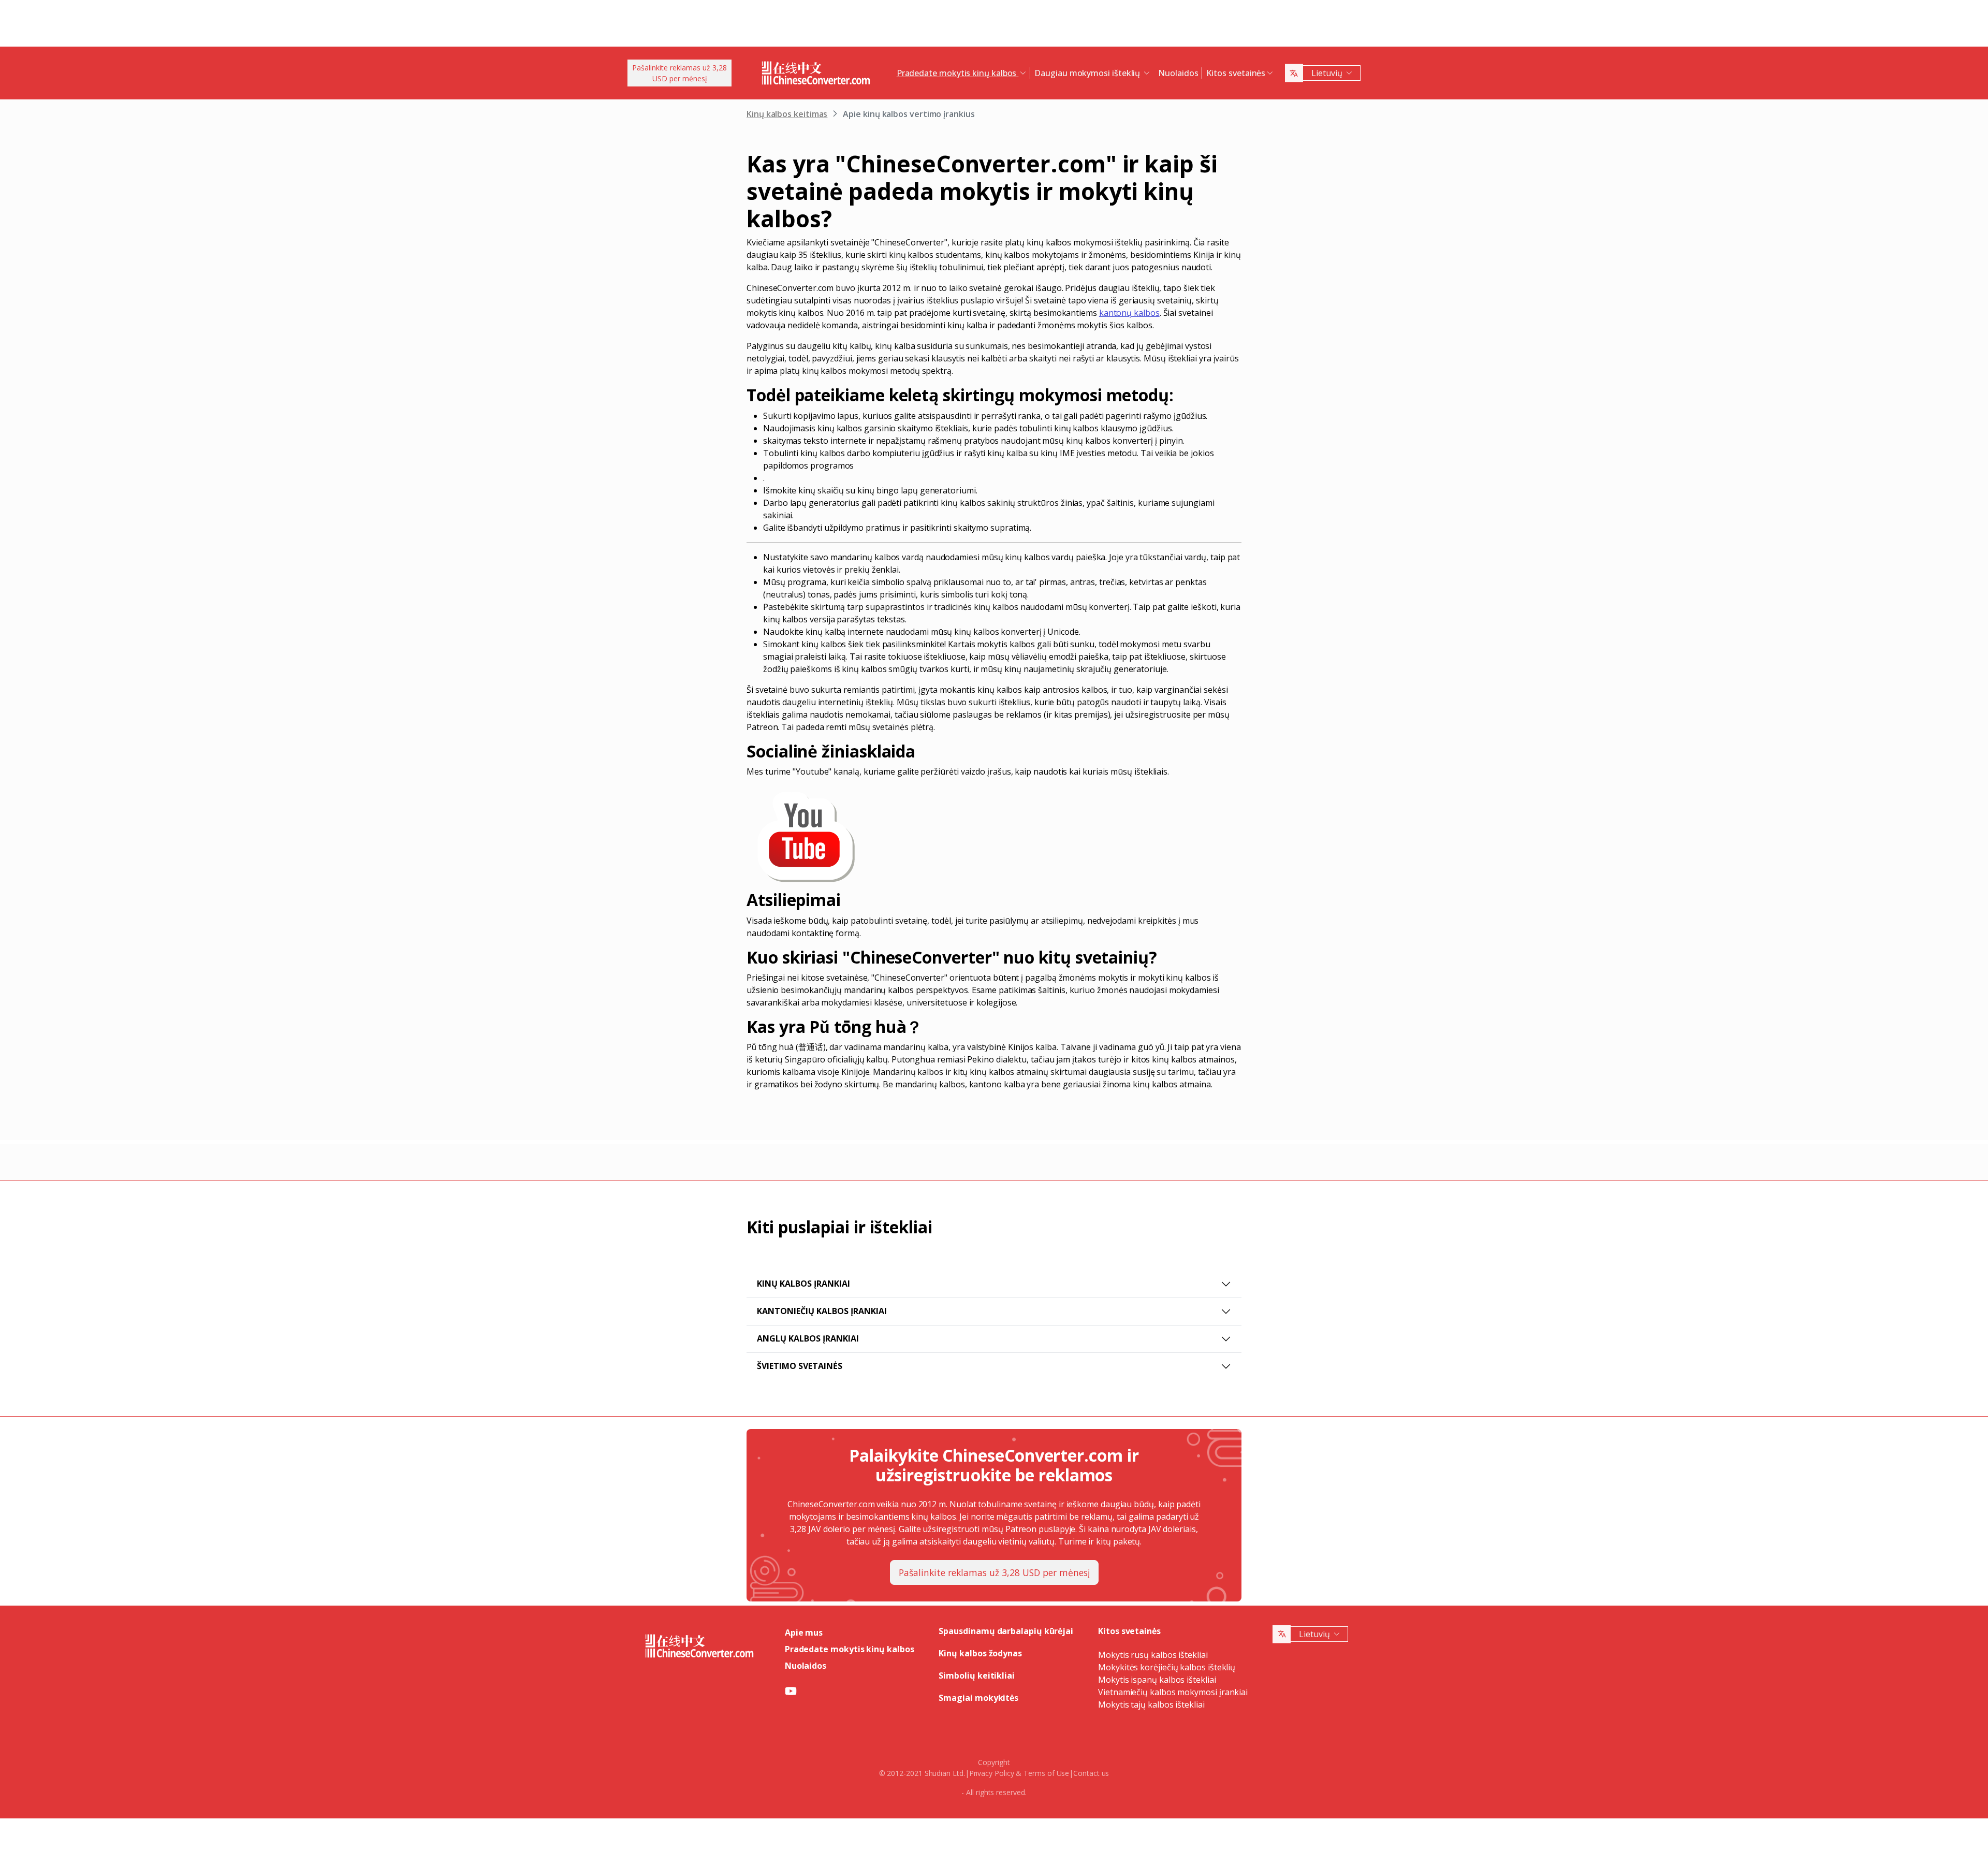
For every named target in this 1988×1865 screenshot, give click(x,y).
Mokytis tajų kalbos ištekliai (1151, 1704)
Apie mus (804, 1633)
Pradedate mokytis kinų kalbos (850, 1649)
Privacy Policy (992, 1773)
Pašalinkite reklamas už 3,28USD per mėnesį (679, 73)
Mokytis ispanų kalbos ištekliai (1157, 1680)
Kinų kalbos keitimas (787, 114)
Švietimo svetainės (800, 1366)
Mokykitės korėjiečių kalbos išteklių (1167, 1667)
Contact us (1091, 1773)
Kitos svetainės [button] (1236, 73)
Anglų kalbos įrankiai (808, 1338)
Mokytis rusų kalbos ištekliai (1153, 1655)
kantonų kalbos (1129, 313)
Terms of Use (1046, 1773)
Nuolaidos (1178, 73)
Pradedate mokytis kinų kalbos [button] (958, 73)
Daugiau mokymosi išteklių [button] (1088, 73)
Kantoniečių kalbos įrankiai (822, 1311)
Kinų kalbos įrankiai (803, 1284)
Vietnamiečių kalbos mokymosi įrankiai (1173, 1692)
